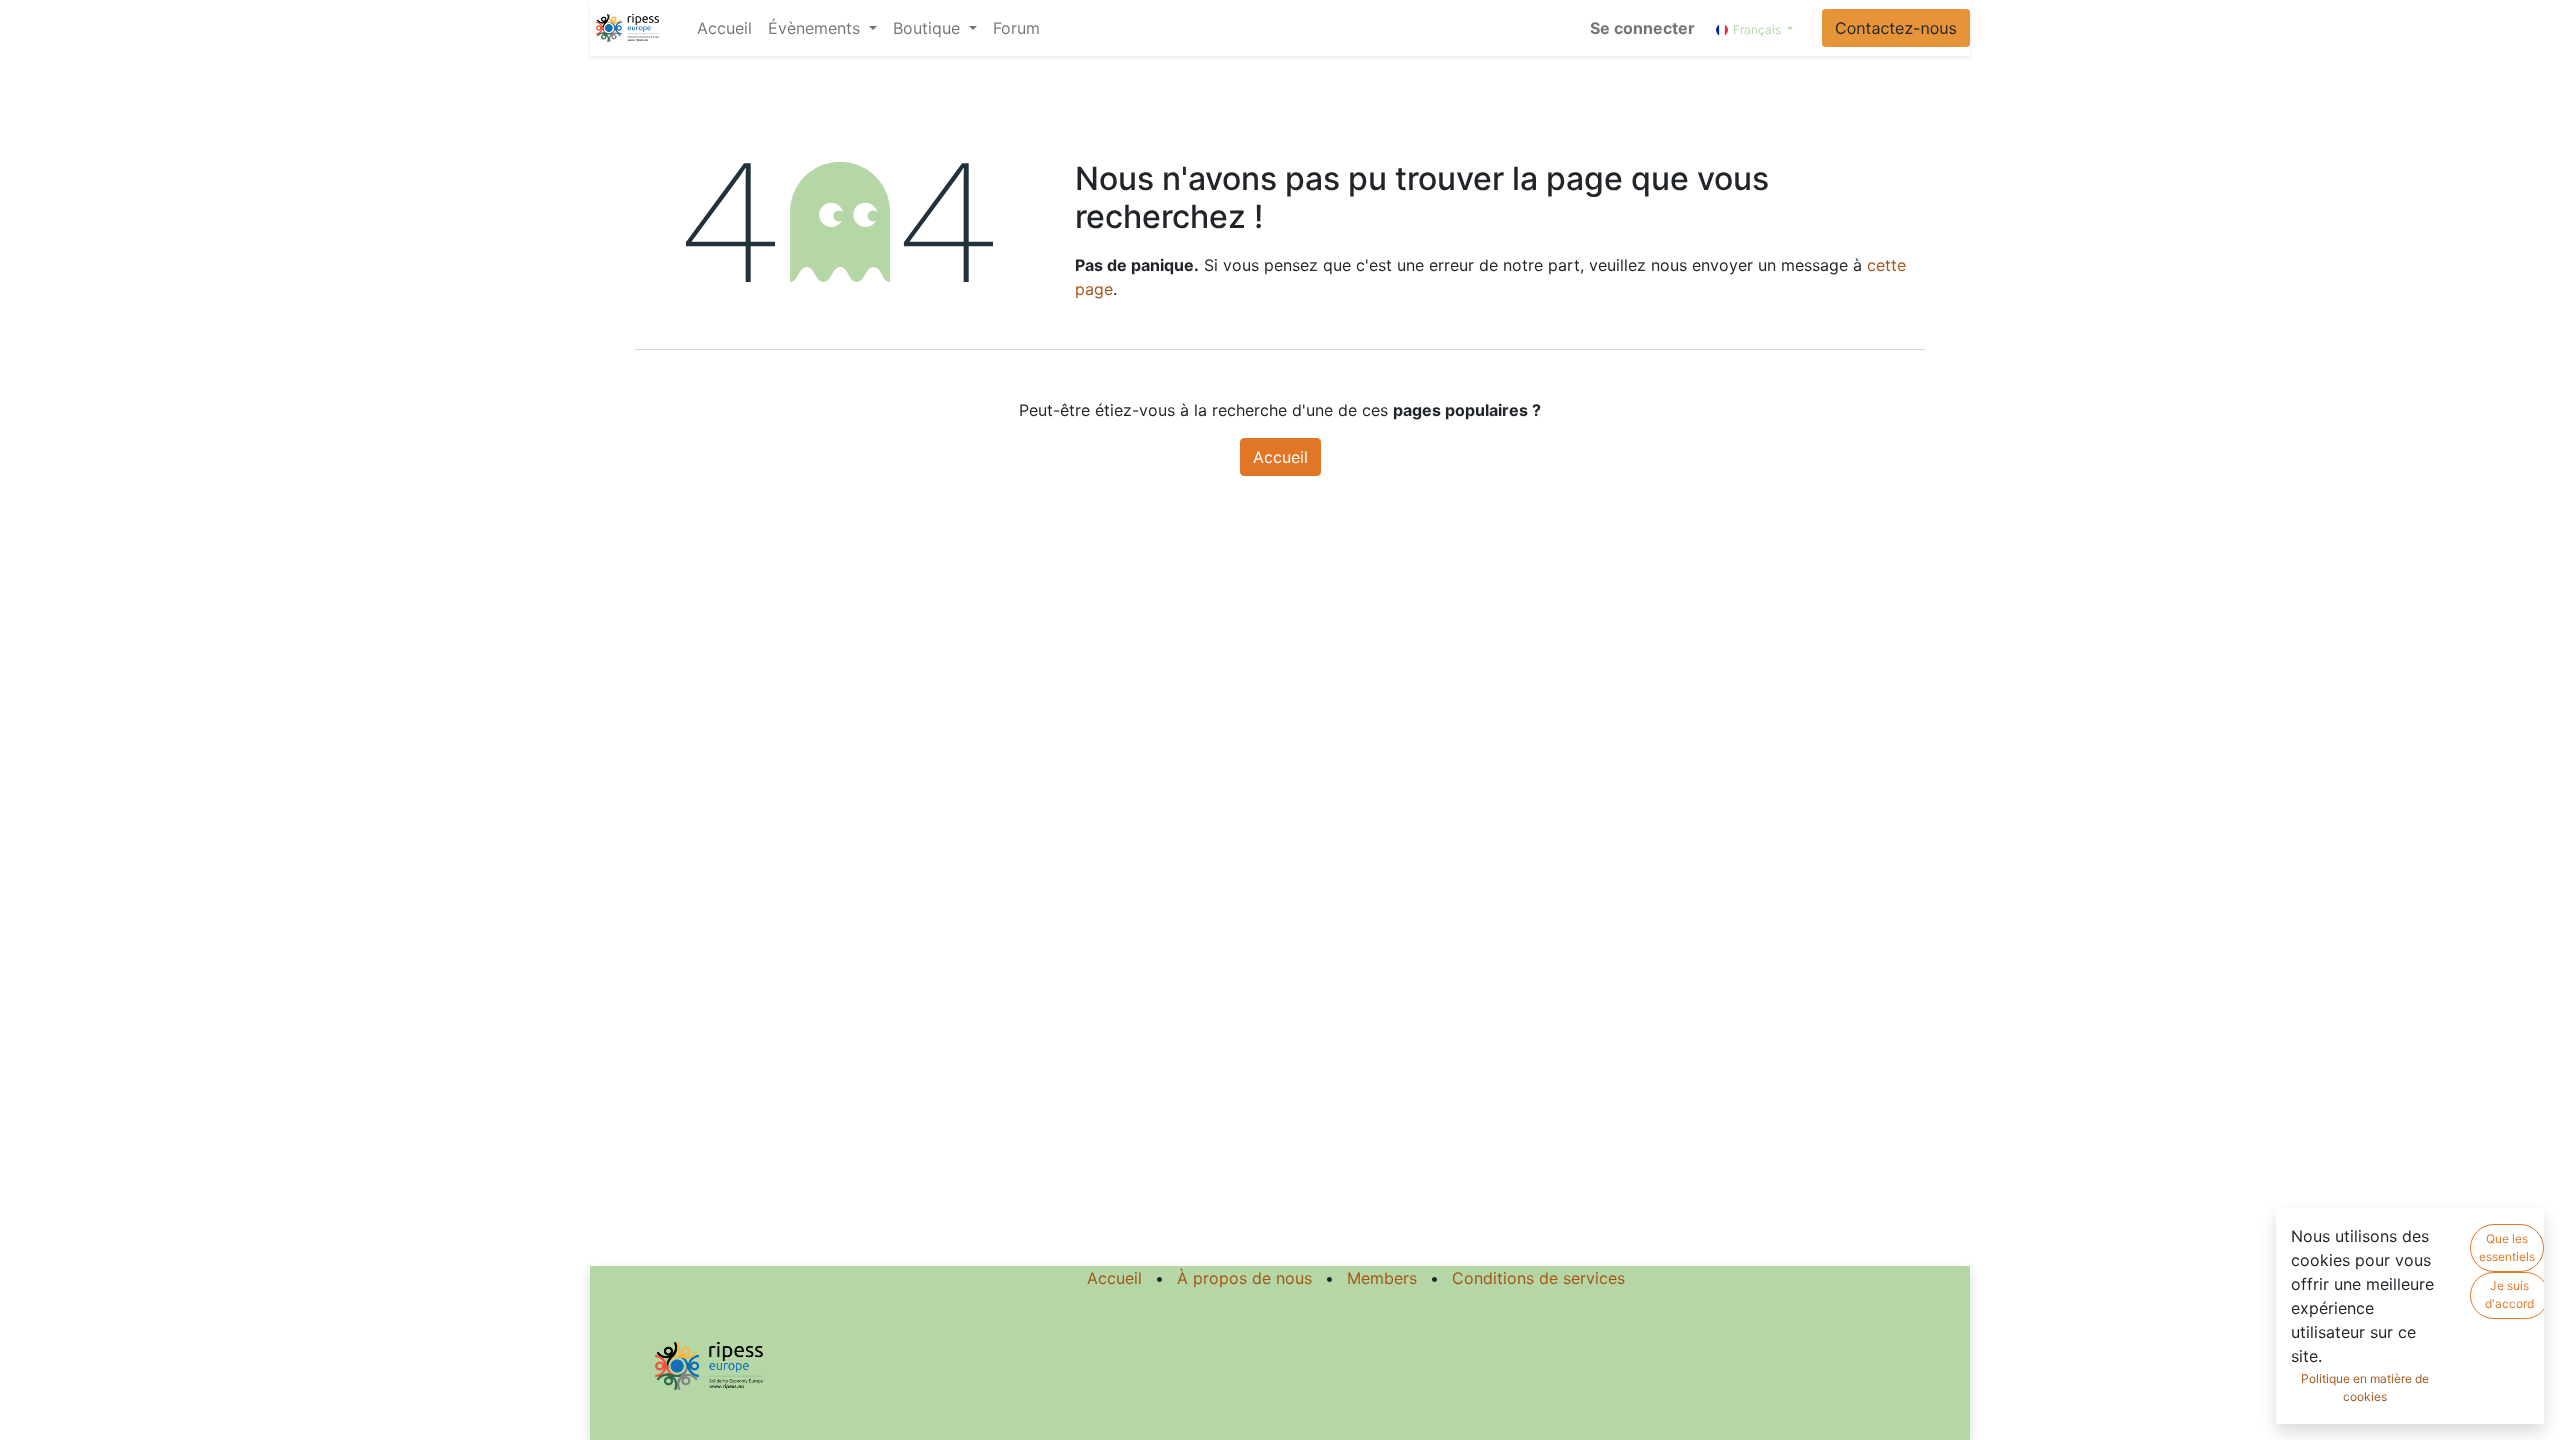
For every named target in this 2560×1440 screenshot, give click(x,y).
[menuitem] (724, 28)
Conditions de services (1538, 1278)
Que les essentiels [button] (2507, 1247)
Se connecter (1642, 28)
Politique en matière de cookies (2365, 1387)
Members (1382, 1278)
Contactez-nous (1896, 28)
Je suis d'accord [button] (2509, 1294)
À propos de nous (1244, 1278)
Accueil (1280, 457)
